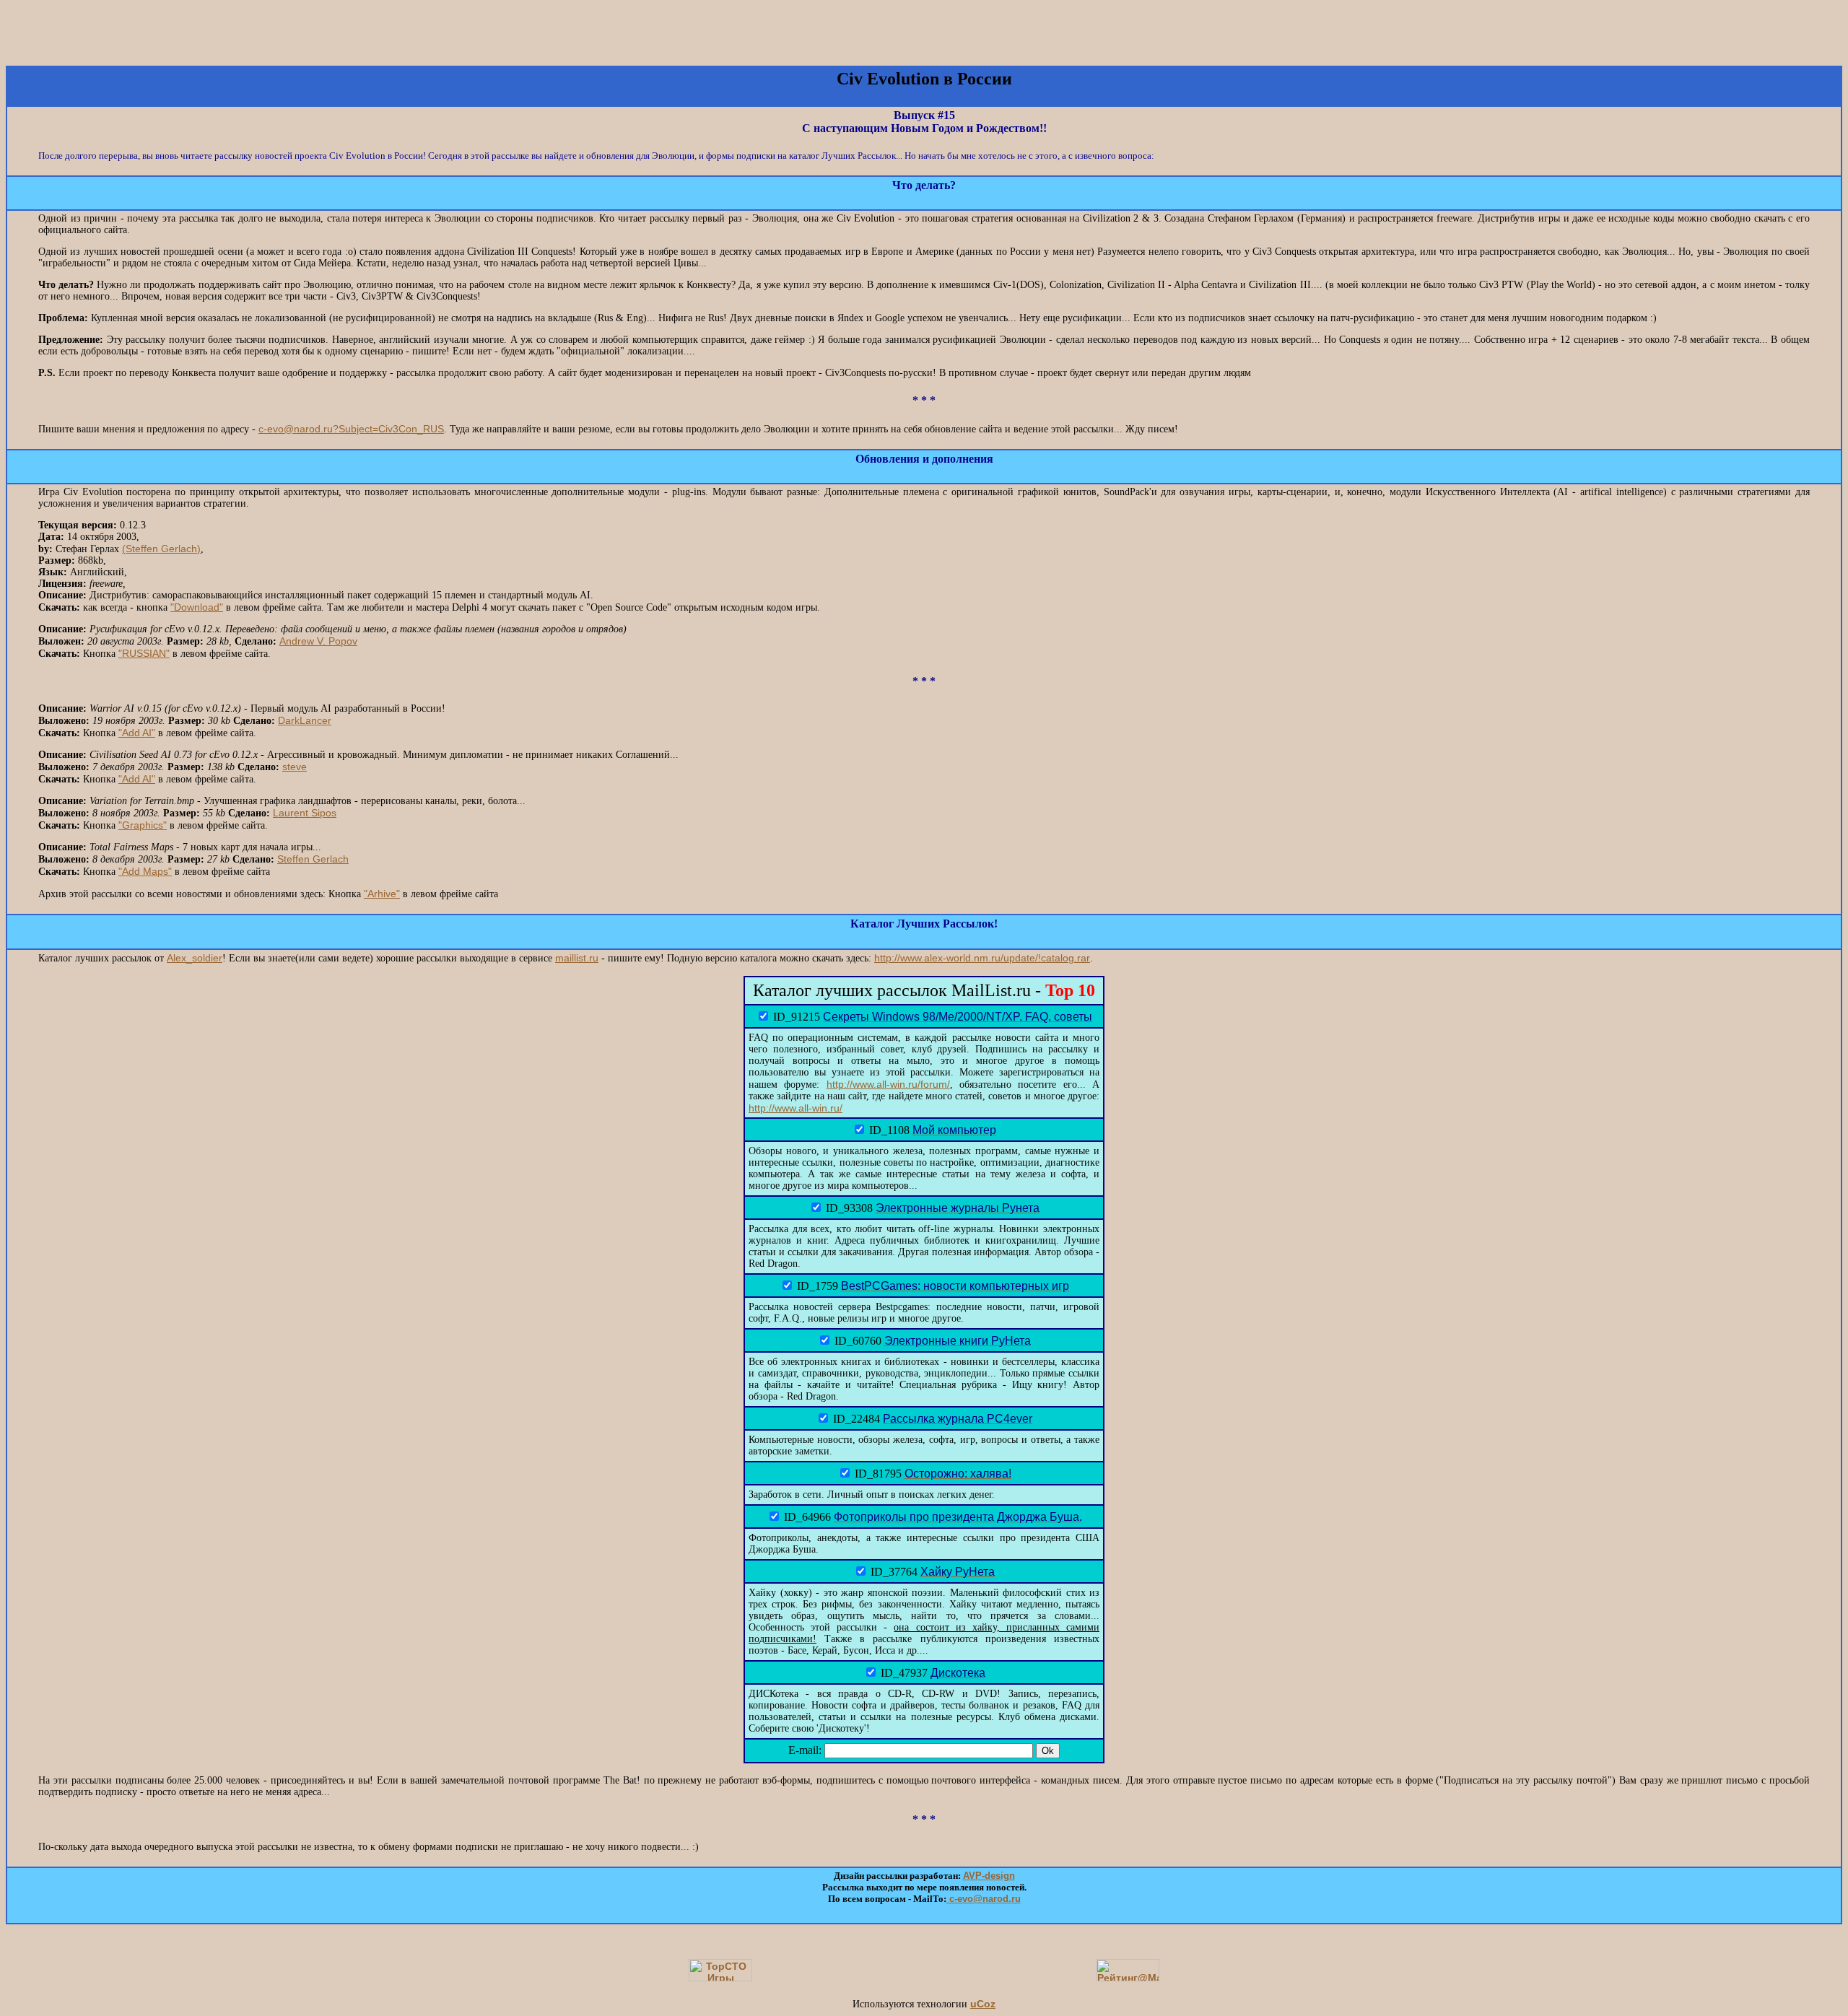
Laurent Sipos (305, 813)
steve (295, 767)
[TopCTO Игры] (1093, 45)
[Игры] (720, 1978)
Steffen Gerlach (313, 859)
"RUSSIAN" (144, 653)
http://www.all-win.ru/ (796, 1108)
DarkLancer (305, 720)
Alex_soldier (195, 958)
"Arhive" (382, 894)
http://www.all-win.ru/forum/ (888, 1084)
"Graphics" (143, 825)
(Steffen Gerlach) (161, 549)
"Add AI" (137, 733)
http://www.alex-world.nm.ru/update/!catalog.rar (982, 958)
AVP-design (989, 1876)
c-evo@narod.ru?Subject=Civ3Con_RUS (351, 429)
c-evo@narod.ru (984, 1899)
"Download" (197, 607)
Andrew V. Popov (318, 641)
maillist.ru (577, 958)
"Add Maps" (145, 871)
